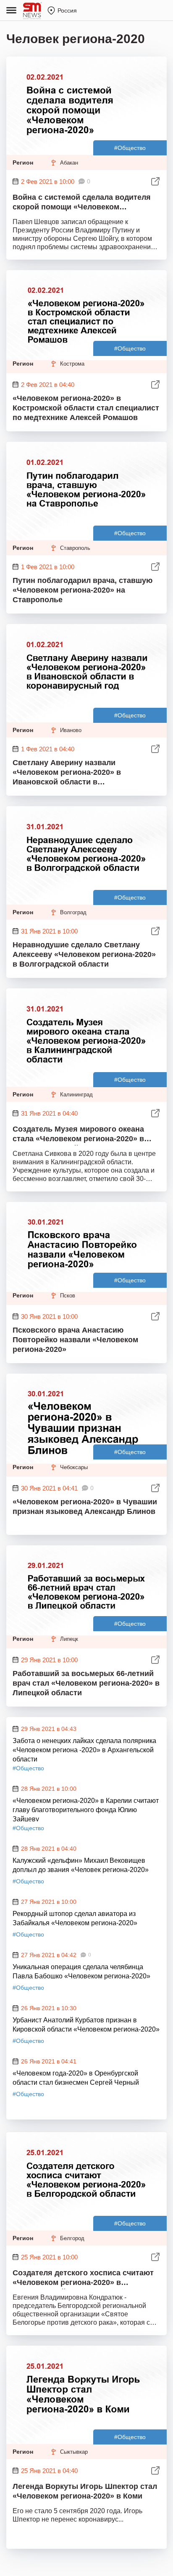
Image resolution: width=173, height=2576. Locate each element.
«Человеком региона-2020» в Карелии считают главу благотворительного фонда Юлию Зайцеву (86, 1809)
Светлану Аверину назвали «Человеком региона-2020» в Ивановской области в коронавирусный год (67, 773)
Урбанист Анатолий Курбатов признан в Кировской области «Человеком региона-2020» (86, 2025)
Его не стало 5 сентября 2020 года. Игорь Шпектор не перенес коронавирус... (77, 2515)
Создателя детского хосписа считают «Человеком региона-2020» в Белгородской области (83, 2279)
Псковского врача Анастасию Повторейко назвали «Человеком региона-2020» (75, 1340)
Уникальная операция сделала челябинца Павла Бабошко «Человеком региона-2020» (81, 1971)
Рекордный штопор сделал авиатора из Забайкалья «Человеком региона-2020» (75, 1918)
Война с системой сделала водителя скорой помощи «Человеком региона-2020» (82, 203)
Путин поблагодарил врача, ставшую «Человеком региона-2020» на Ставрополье (83, 590)
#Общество (130, 148)
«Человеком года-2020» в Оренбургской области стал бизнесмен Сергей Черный (76, 2078)
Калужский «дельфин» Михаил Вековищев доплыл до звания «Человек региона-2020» (81, 1865)
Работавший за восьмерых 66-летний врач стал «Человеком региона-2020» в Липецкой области (86, 1683)
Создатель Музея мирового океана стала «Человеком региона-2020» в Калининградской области (78, 1135)
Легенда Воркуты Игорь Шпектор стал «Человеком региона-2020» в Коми (85, 2491)
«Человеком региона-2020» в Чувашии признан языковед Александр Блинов (85, 1507)
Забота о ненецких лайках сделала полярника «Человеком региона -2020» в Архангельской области (84, 1749)
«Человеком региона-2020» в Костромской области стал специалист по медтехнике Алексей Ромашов (86, 408)
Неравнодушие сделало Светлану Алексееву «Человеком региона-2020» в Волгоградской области (84, 954)
